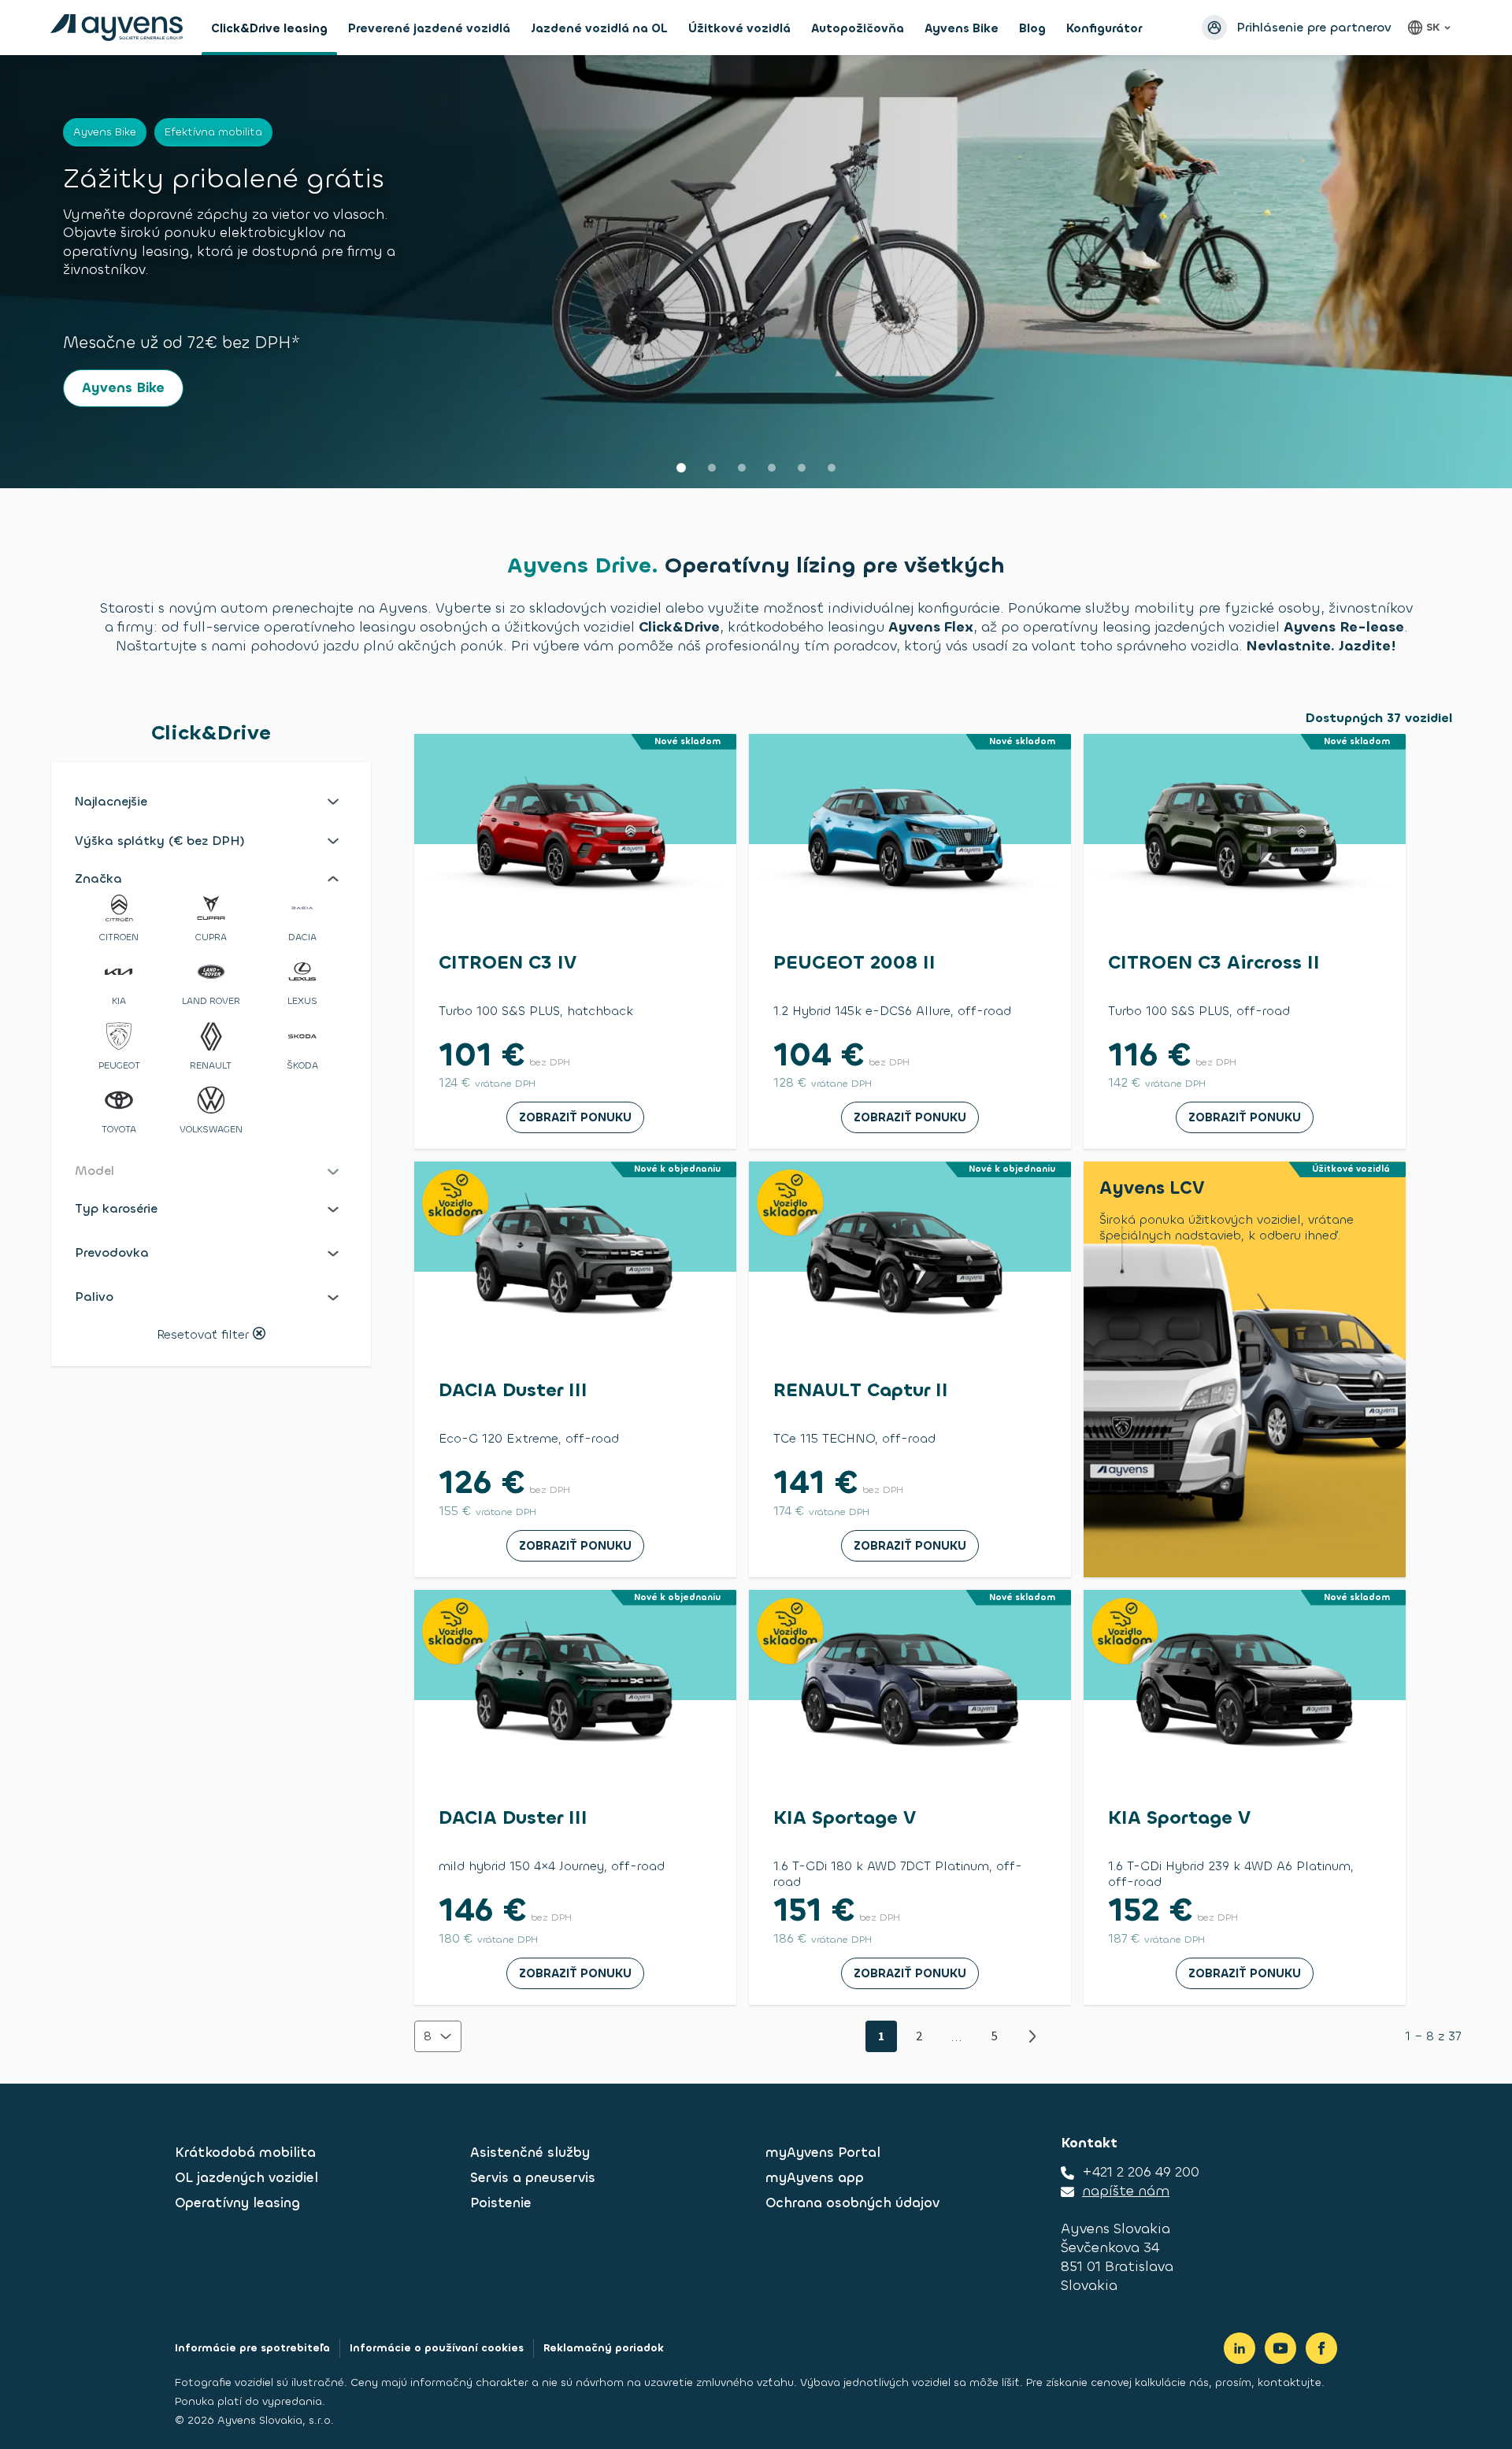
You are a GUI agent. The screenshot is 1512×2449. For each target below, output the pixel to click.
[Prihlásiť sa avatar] (1214, 28)
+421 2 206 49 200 (1141, 2172)
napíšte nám (1126, 2191)
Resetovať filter (203, 1336)
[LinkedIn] (1240, 2348)
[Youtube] (1280, 2348)
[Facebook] (1321, 2348)
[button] (211, 802)
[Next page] (1032, 2036)
